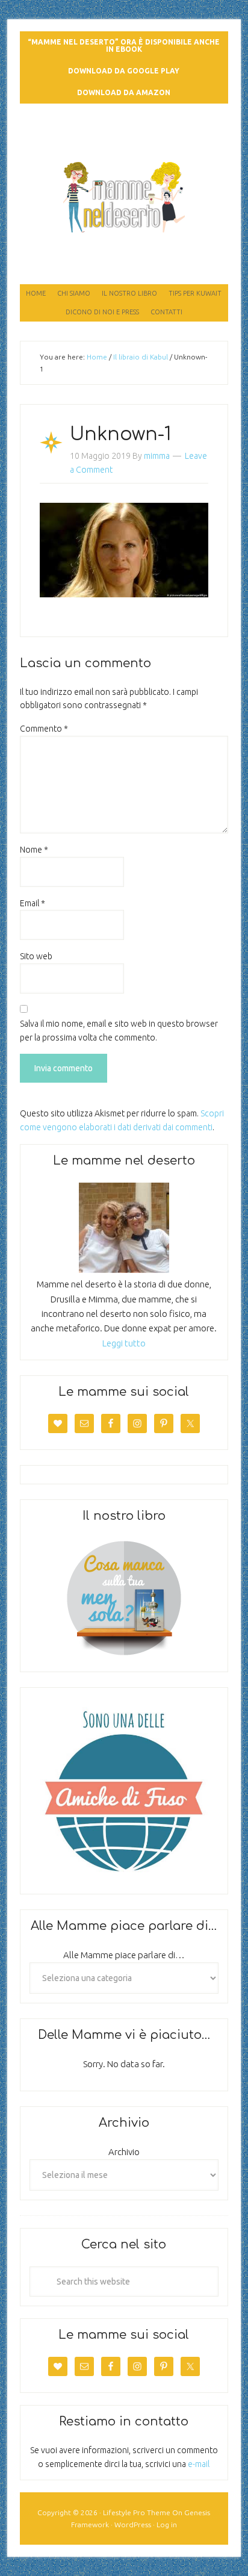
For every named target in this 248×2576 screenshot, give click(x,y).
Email (33, 903)
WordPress (133, 2525)
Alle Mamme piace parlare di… (124, 1955)
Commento (44, 729)
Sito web (36, 956)
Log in (167, 2525)
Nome (34, 850)
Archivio (124, 2152)
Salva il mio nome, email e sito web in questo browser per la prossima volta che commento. (119, 1031)
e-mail (199, 2464)
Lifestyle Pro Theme (137, 2512)
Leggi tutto (124, 1343)
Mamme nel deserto (124, 137)
